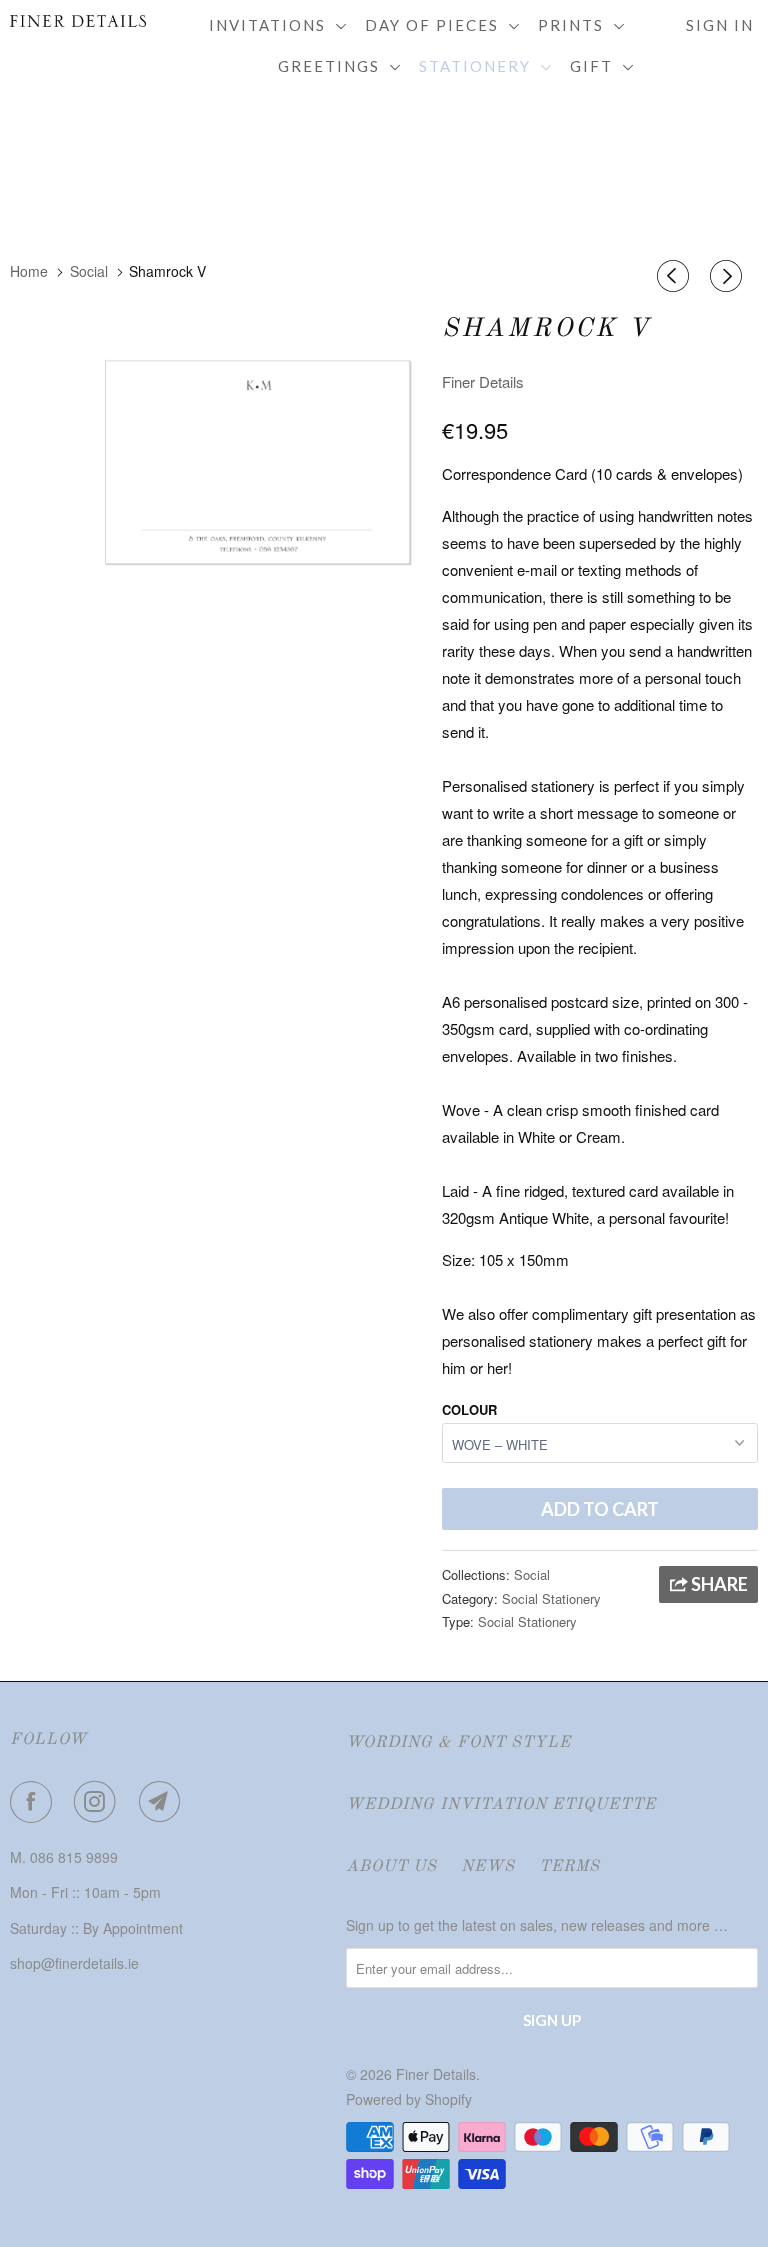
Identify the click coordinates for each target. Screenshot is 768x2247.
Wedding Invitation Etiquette (501, 1805)
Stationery (480, 66)
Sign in (720, 25)
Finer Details (483, 381)
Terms (569, 1867)
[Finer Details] (72, 21)
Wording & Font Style (458, 1743)
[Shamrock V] (257, 467)
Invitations (272, 25)
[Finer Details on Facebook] (35, 1802)
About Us (391, 1867)
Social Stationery (551, 1598)
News (488, 1867)
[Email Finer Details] (164, 1802)
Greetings (334, 66)
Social (532, 1574)
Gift (596, 66)
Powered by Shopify (409, 2099)
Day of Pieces (437, 25)
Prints (576, 25)
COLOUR (469, 1409)
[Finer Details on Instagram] (99, 1802)
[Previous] (676, 276)
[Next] (729, 276)
